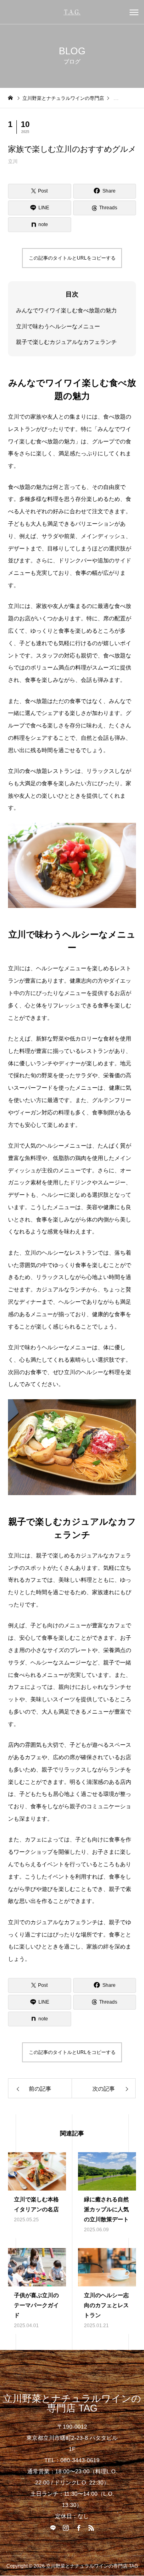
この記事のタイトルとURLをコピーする (72, 258)
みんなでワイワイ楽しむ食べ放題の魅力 (66, 310)
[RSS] (91, 2528)
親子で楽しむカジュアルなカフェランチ (66, 342)
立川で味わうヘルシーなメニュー (58, 326)
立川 (13, 161)
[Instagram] (66, 2528)
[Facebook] (78, 2528)
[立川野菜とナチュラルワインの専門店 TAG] (72, 12)
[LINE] (53, 2528)
